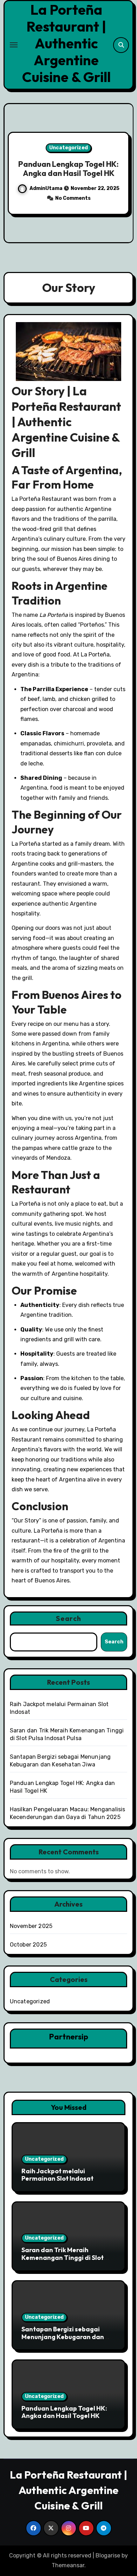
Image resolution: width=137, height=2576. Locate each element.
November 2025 (31, 1926)
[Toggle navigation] (14, 45)
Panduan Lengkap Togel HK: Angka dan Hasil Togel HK (64, 2412)
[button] (124, 172)
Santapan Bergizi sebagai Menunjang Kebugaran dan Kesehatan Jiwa (63, 2337)
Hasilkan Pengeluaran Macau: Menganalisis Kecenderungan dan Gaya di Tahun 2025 (71, 169)
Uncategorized (71, 143)
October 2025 (28, 1945)
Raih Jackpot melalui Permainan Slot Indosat (57, 2175)
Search (68, 1618)
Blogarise (108, 2555)
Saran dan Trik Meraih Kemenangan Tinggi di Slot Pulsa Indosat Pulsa (63, 2257)
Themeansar (68, 2565)
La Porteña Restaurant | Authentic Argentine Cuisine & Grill (66, 43)
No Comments (75, 203)
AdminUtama (49, 193)
